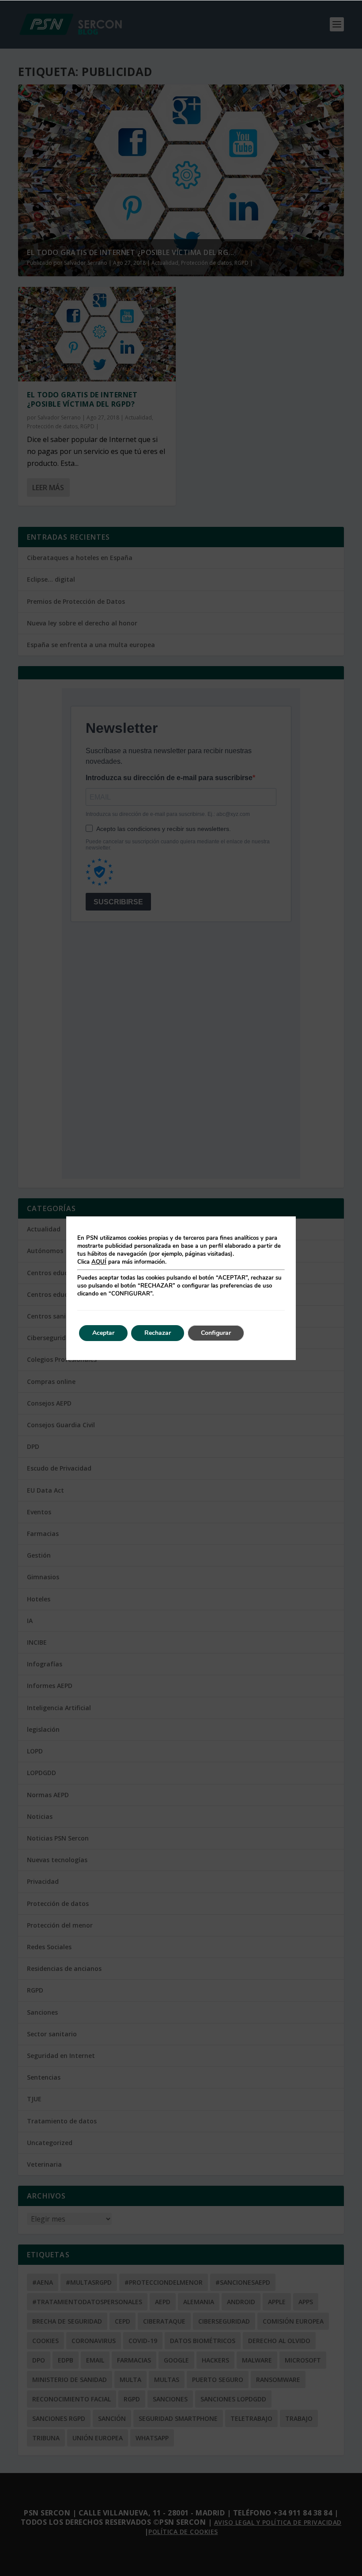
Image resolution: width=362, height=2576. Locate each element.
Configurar (216, 1333)
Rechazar (158, 1333)
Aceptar (103, 1333)
